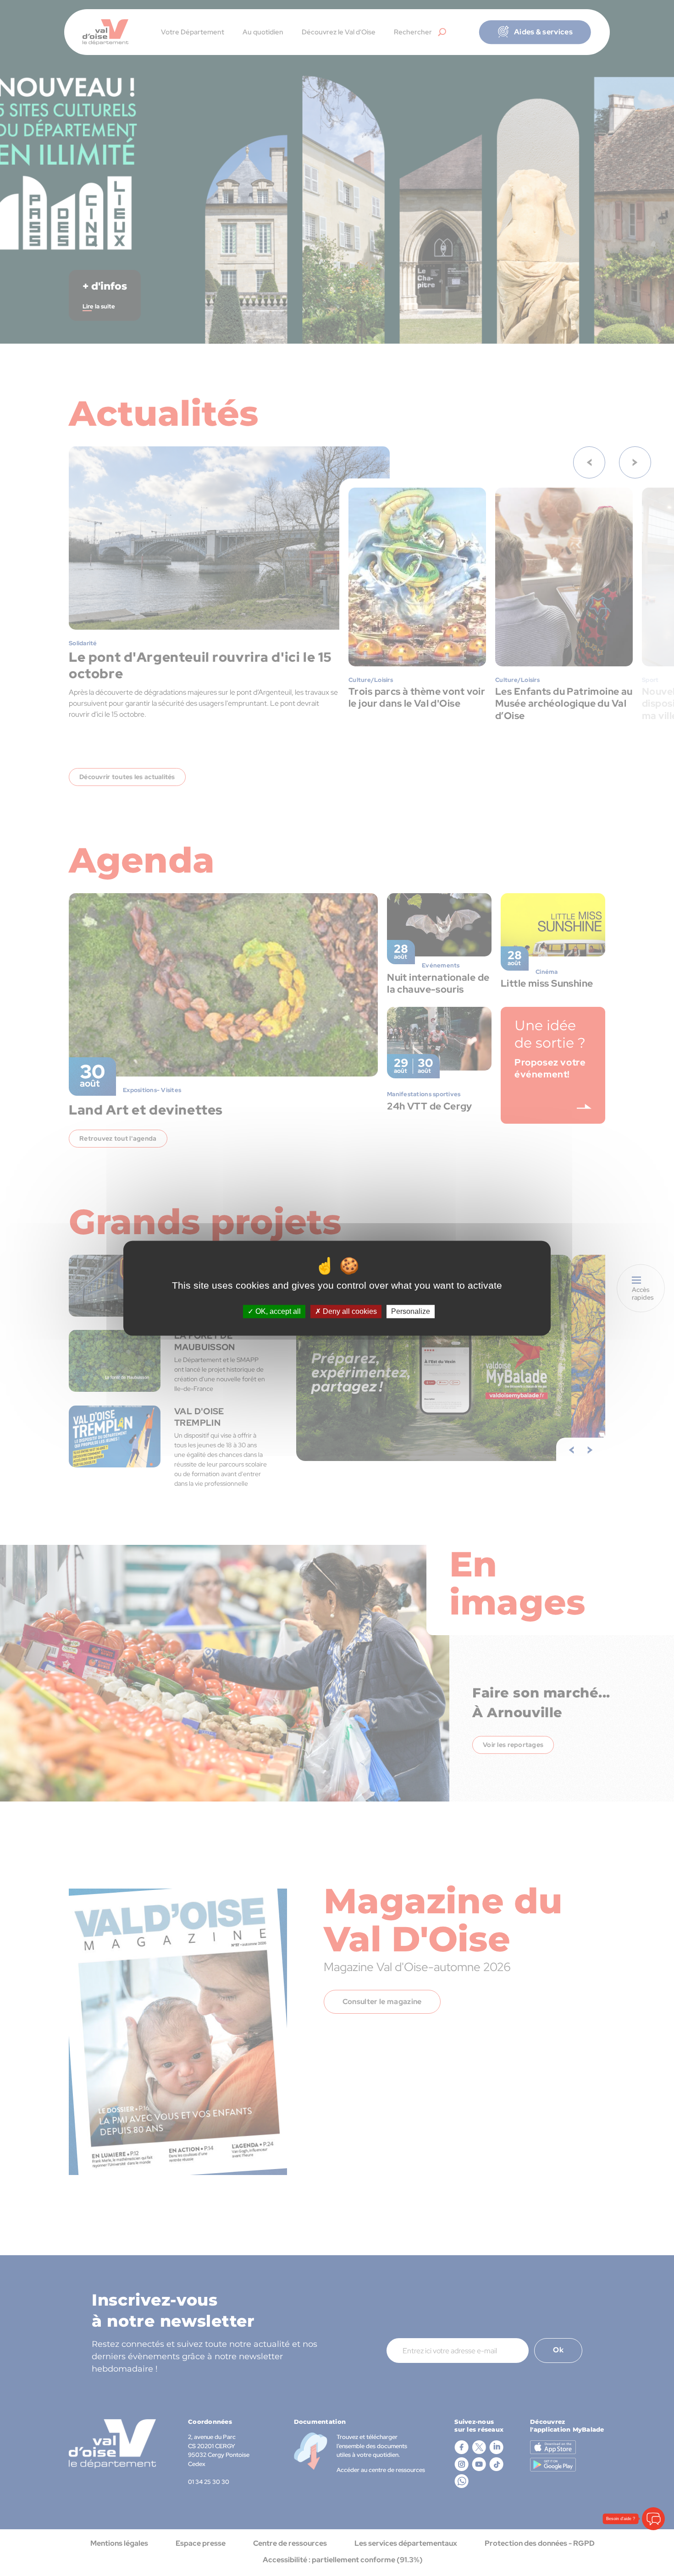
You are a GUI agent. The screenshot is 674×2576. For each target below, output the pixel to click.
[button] (653, 2519)
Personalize (411, 1311)
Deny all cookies (349, 1311)
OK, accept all (277, 1311)
